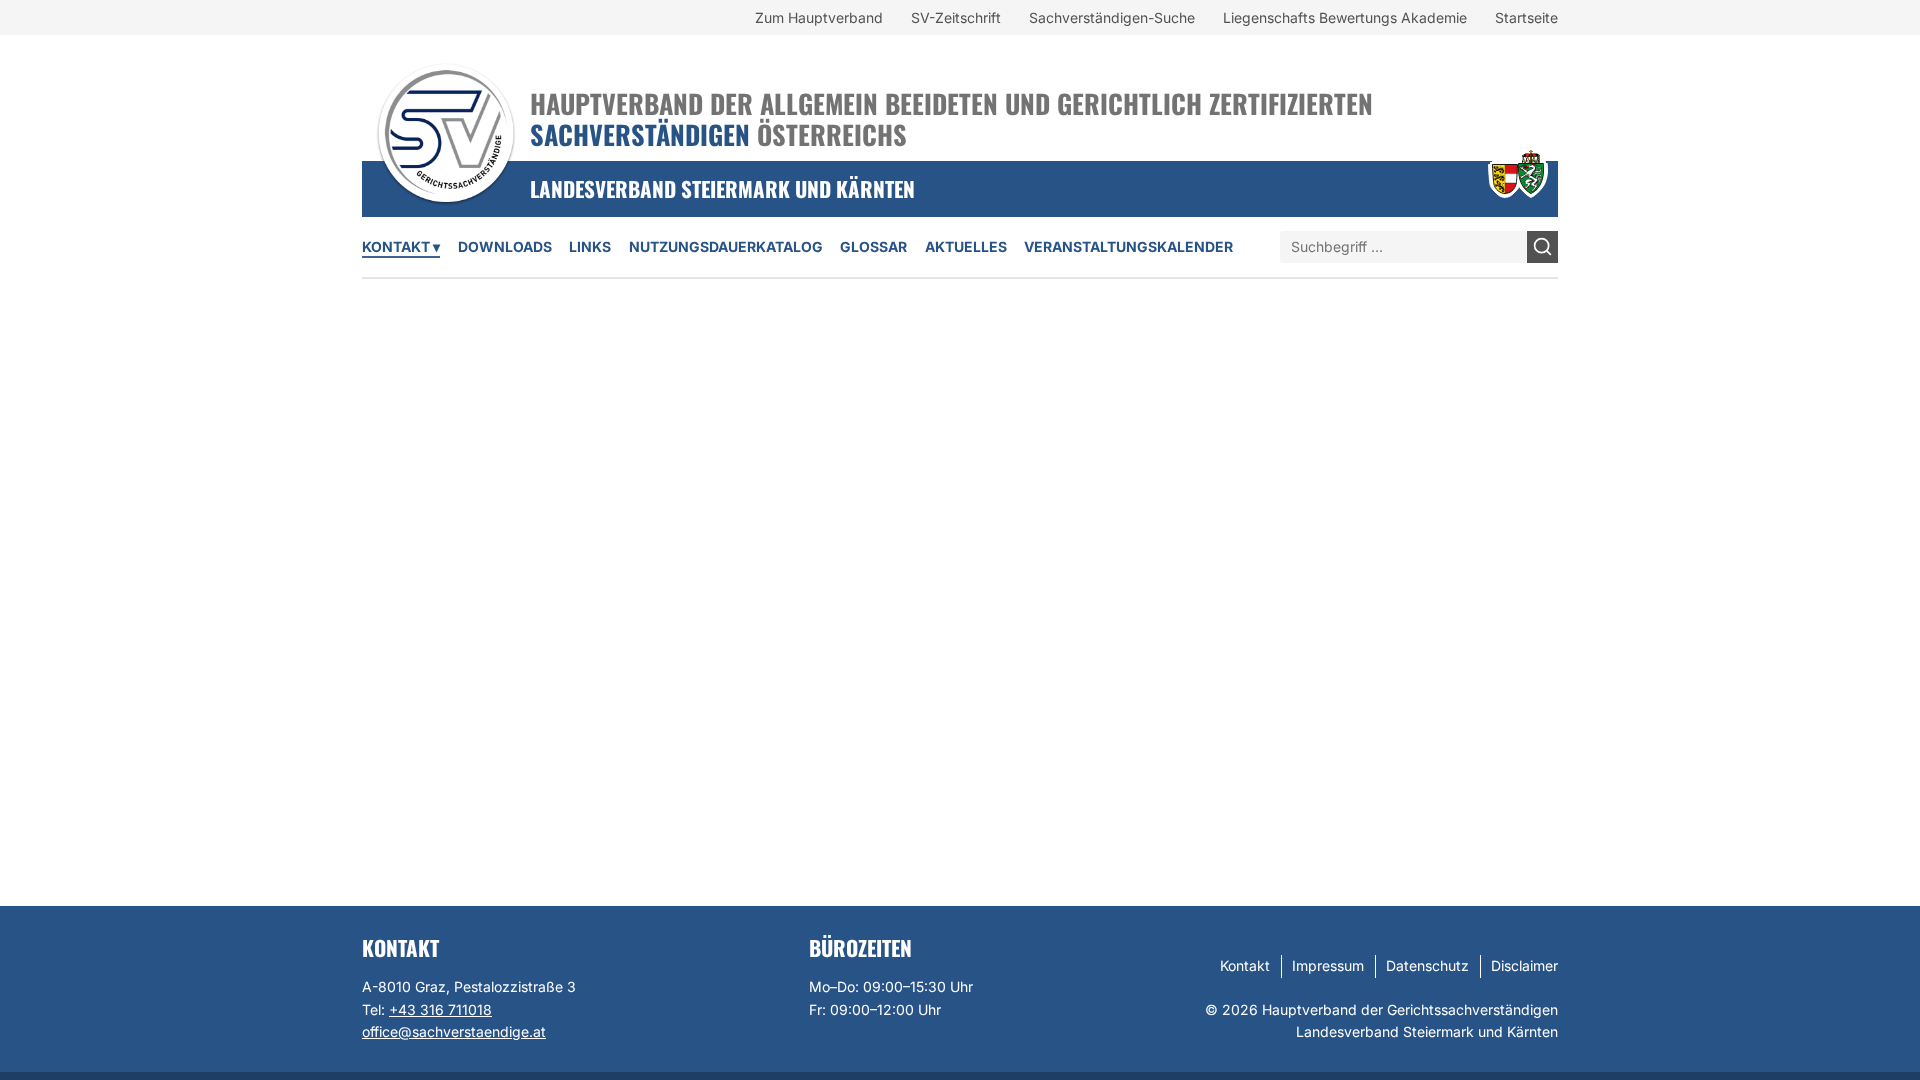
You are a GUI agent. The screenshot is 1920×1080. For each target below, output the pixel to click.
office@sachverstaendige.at (454, 1031)
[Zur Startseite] (446, 107)
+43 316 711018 (440, 1009)
